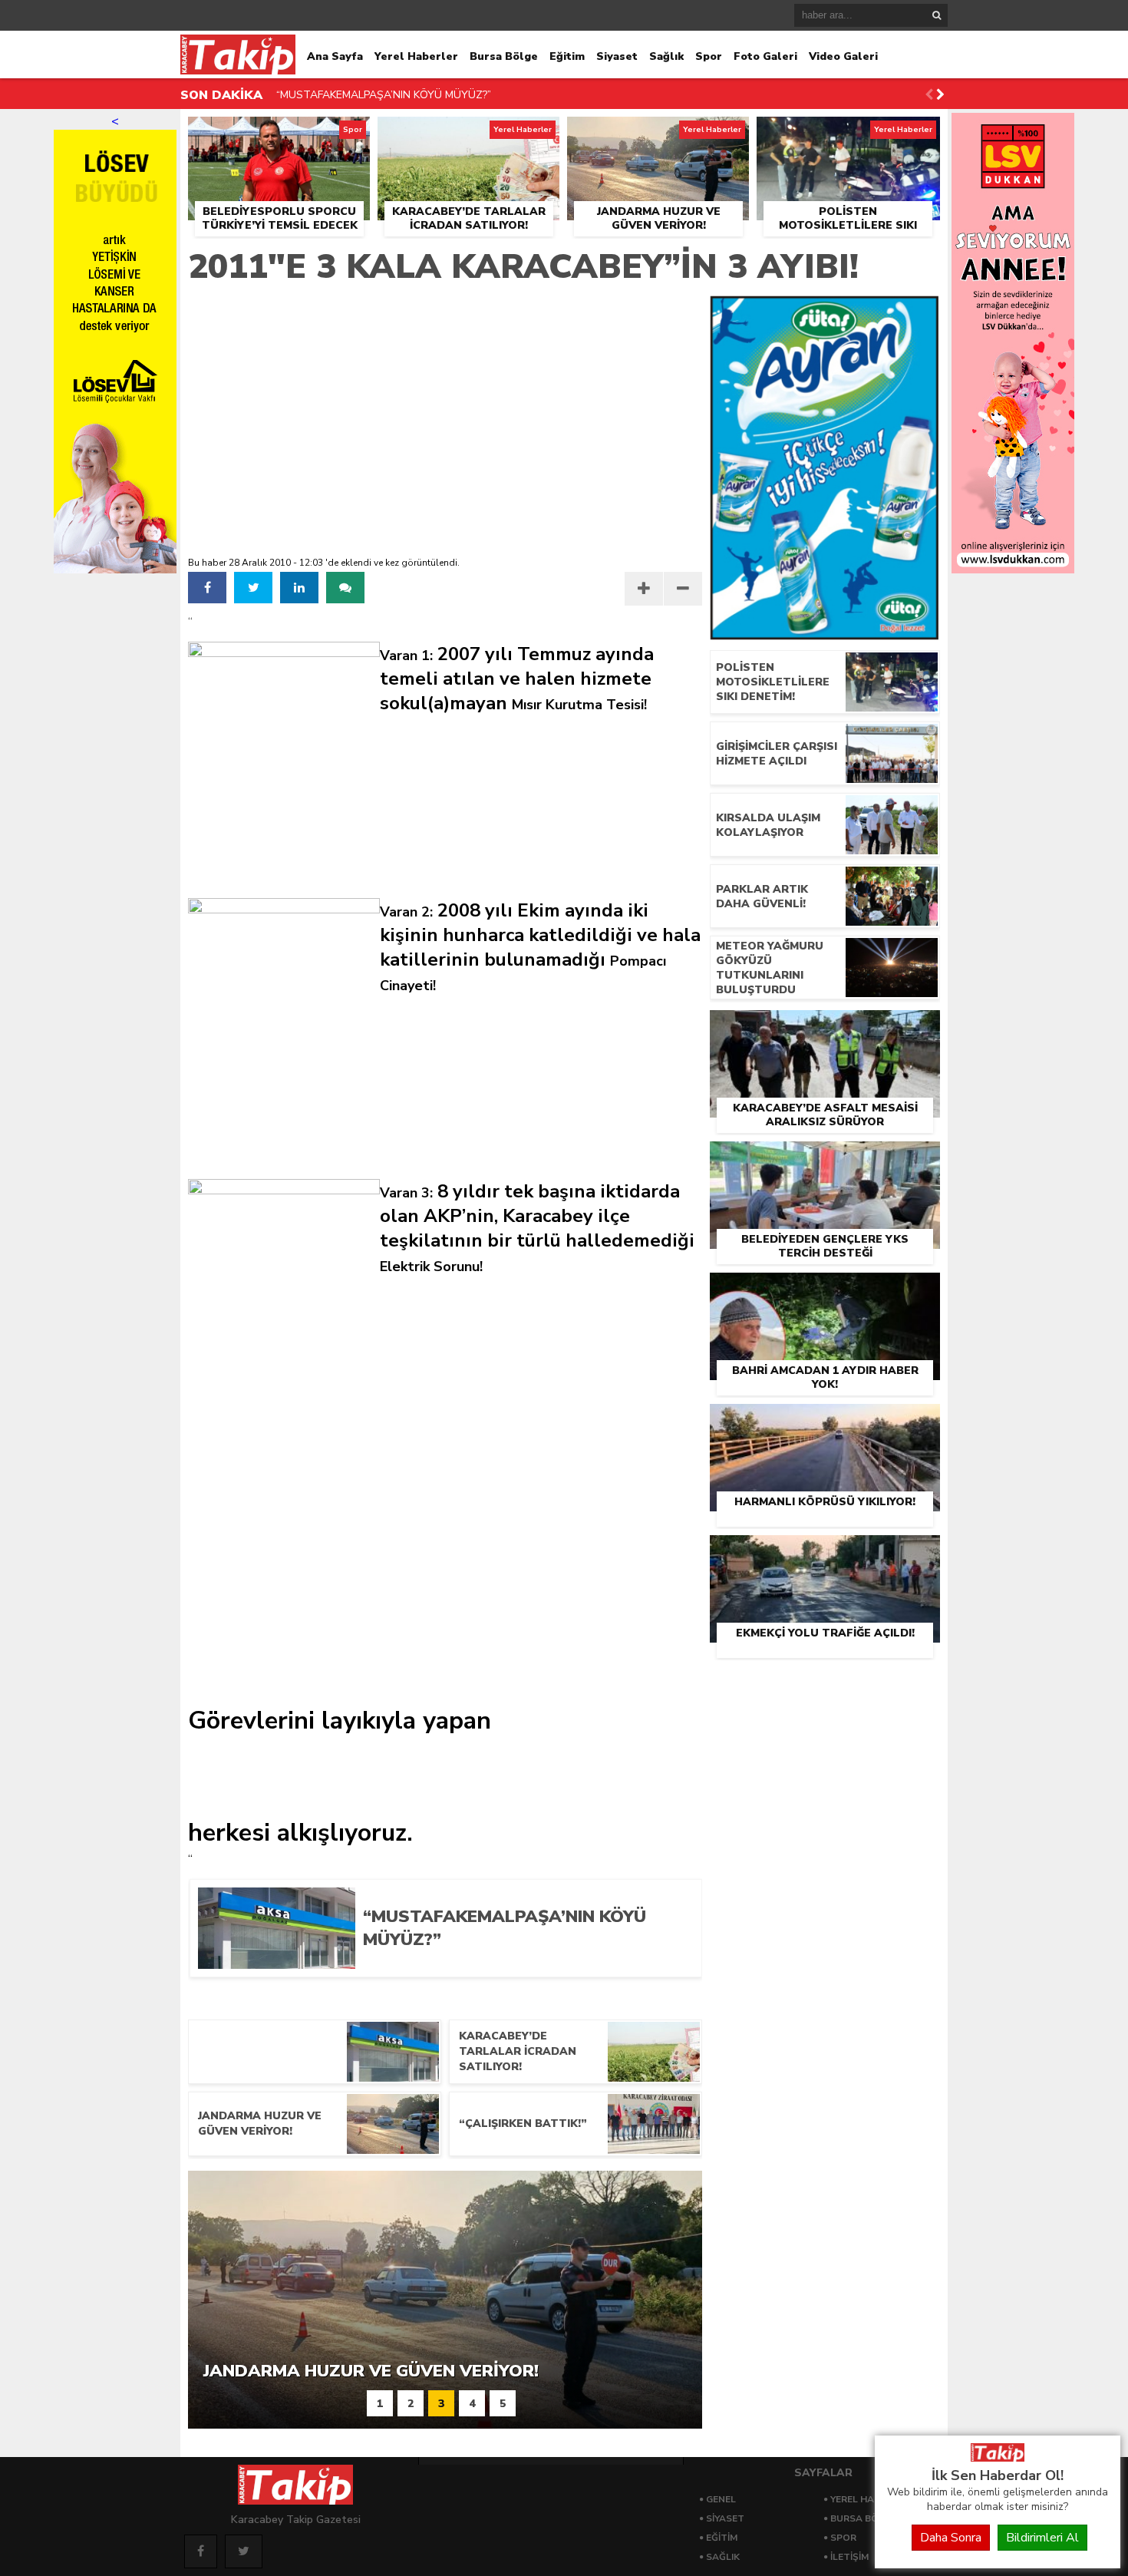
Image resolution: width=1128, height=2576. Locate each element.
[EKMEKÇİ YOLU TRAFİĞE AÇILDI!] (825, 1553)
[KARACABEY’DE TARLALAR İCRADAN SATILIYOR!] (468, 134)
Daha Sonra (951, 2538)
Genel (721, 2499)
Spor (709, 56)
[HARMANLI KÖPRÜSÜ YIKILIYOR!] (825, 1422)
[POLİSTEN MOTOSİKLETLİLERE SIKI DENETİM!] (848, 134)
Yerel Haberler (416, 56)
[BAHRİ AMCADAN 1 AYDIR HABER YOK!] (825, 1290)
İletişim (849, 2557)
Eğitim (567, 56)
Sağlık (666, 56)
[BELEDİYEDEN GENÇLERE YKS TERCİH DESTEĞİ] (825, 1159)
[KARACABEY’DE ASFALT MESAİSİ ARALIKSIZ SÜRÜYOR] (825, 1028)
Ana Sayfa (335, 56)
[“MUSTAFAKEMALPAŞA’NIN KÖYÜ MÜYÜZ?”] (520, 1963)
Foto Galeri (765, 56)
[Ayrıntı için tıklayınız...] (1013, 570)
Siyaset (617, 56)
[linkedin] (299, 588)
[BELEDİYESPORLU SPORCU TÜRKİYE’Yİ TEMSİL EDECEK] (279, 134)
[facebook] (207, 588)
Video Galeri (843, 56)
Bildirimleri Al (1042, 2538)
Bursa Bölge (504, 56)
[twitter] (253, 588)
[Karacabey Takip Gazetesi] (998, 2458)
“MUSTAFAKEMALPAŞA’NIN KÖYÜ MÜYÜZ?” (384, 80)
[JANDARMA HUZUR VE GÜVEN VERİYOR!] (658, 134)
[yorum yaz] (345, 588)
